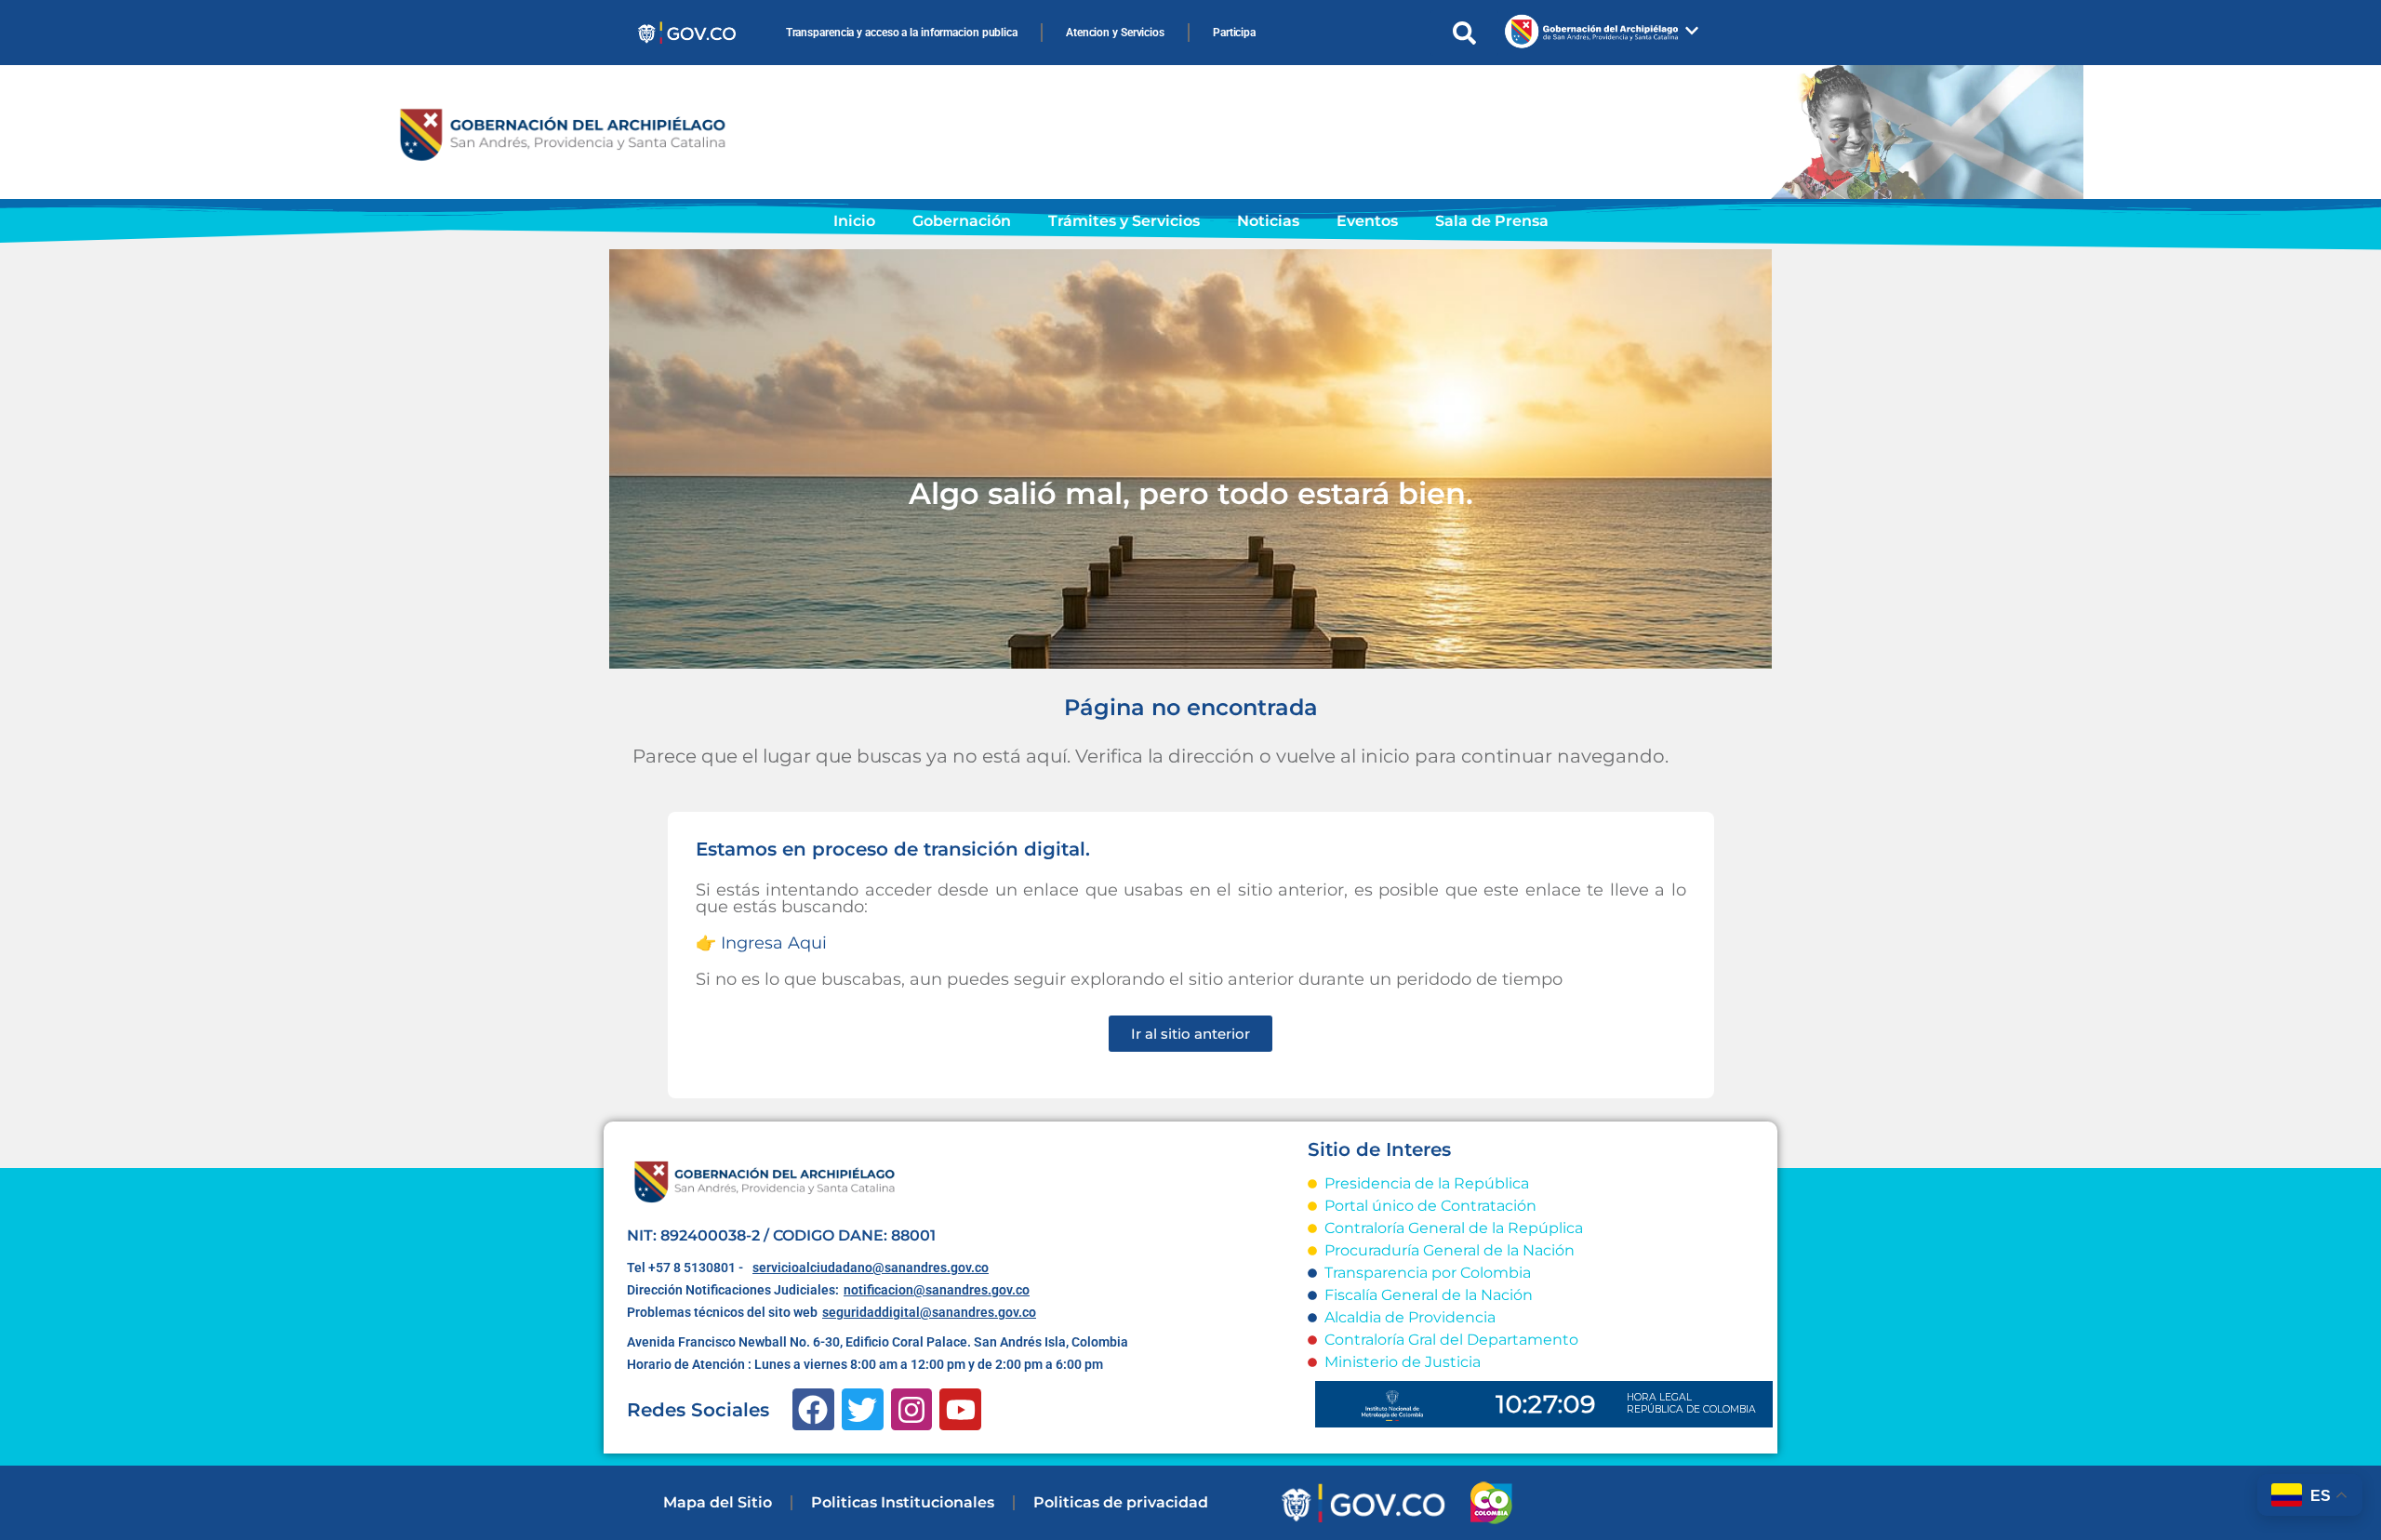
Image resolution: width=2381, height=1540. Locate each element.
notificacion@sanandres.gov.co (937, 1290)
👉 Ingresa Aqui (761, 943)
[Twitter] (863, 1409)
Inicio (854, 221)
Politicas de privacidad (1121, 1502)
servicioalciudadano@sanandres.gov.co (871, 1268)
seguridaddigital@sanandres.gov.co (929, 1312)
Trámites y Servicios (1124, 221)
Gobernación (962, 221)
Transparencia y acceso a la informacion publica (902, 33)
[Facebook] (813, 1409)
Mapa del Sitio (718, 1502)
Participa (1234, 33)
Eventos (1367, 221)
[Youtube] (960, 1409)
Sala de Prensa (1492, 221)
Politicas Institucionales (903, 1502)
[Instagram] (912, 1409)
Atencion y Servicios (1115, 33)
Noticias (1268, 221)
